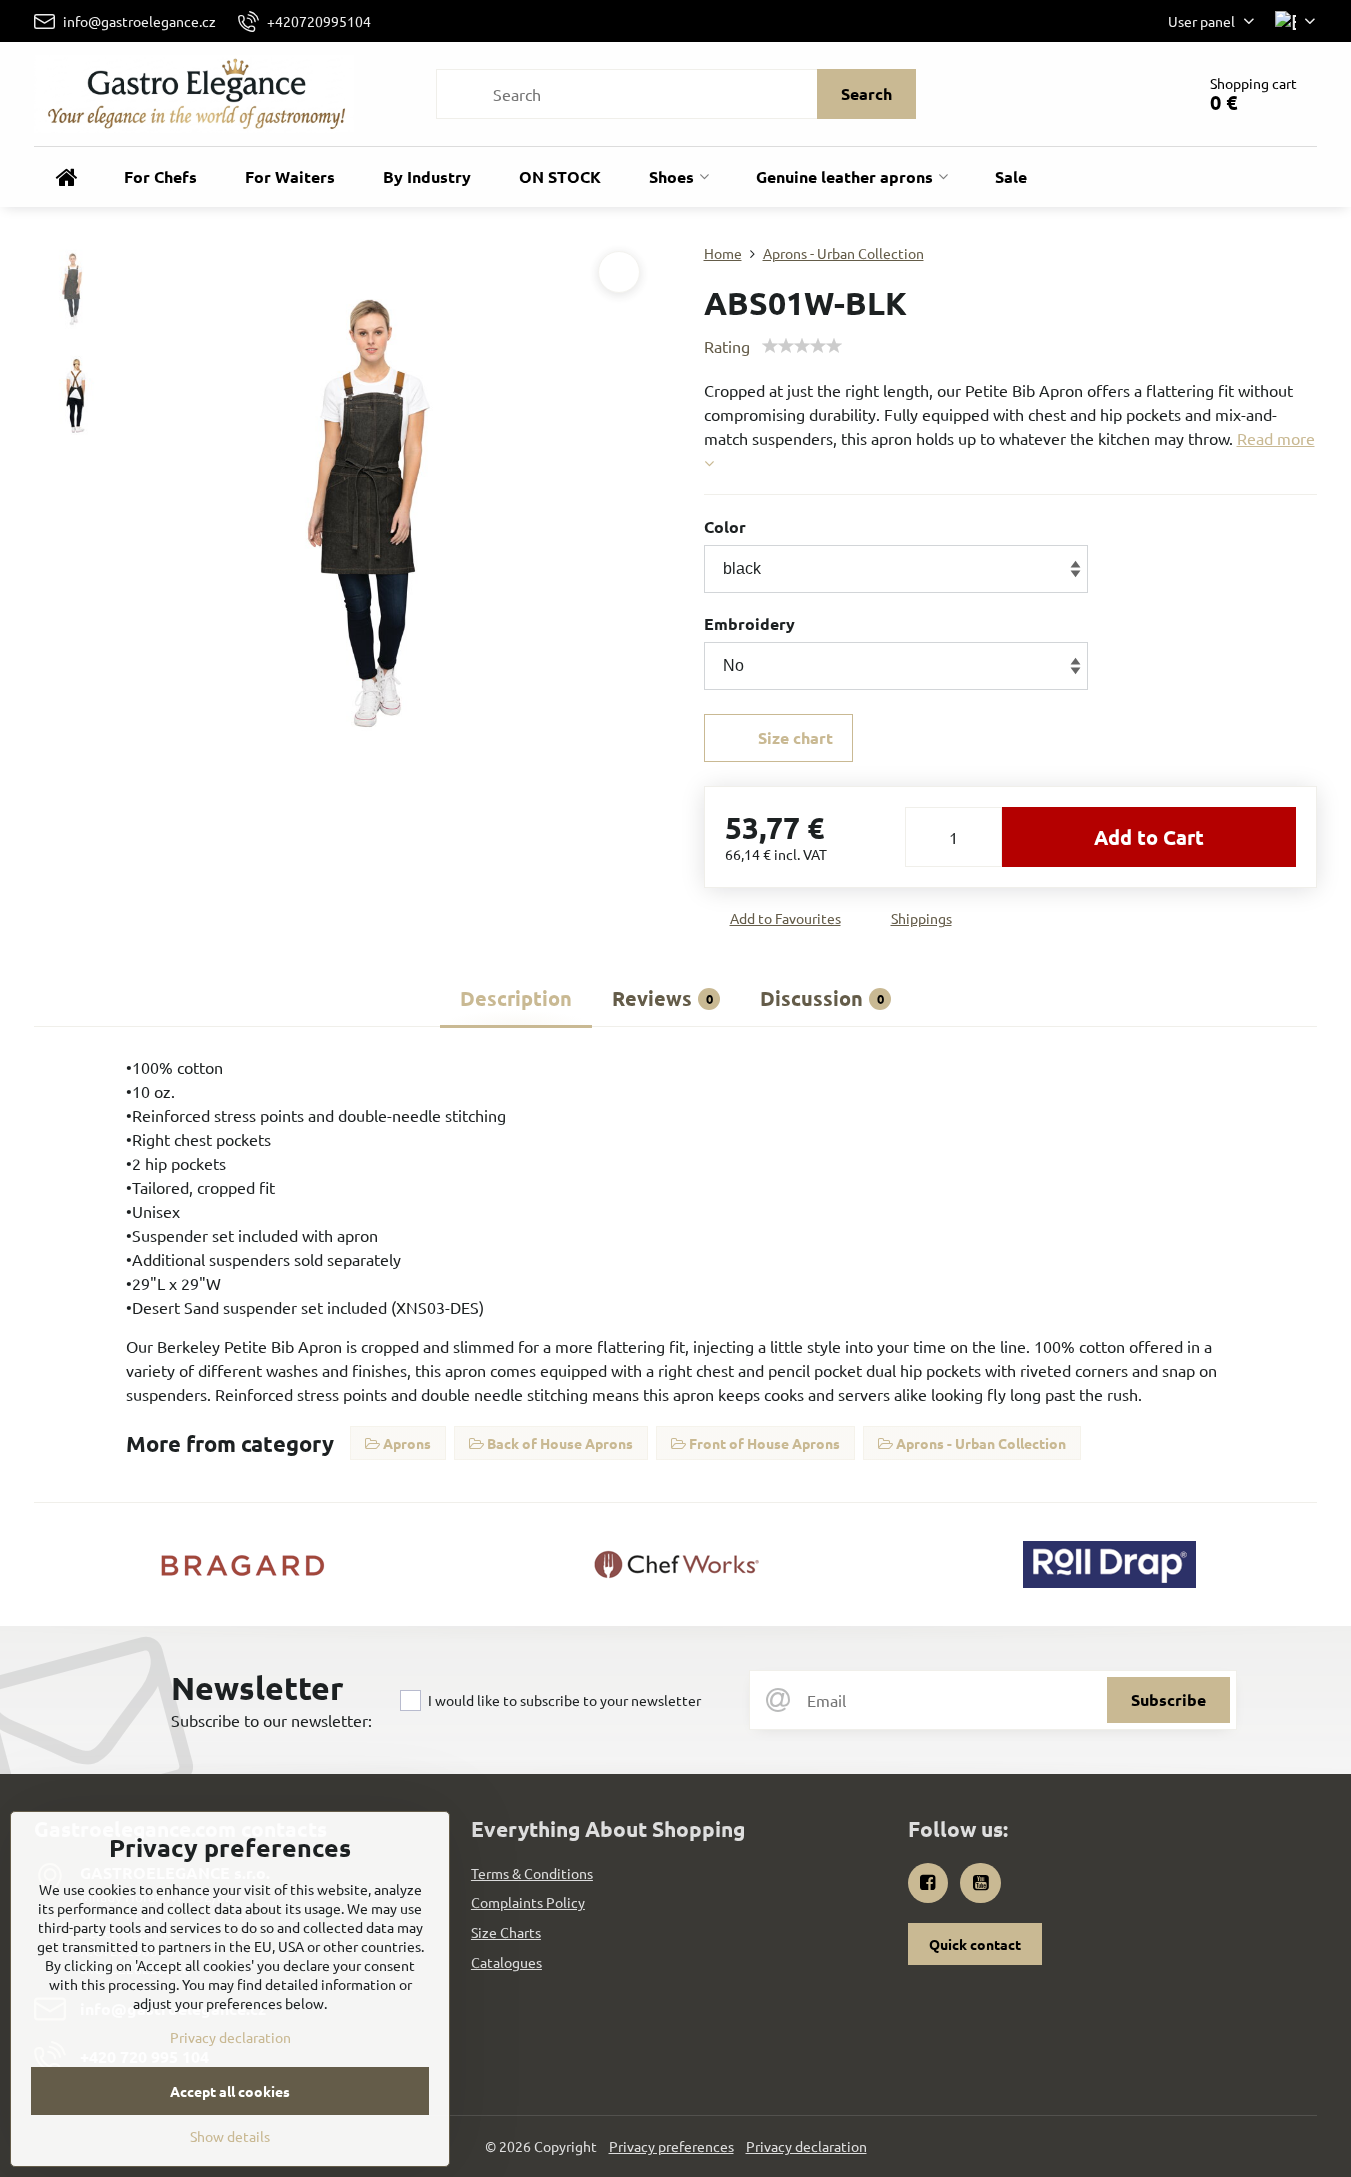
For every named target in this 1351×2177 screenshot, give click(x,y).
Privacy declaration (806, 2146)
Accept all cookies (230, 2091)
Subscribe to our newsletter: (271, 1720)
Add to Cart (1149, 837)
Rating (727, 346)
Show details (230, 2136)
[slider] (802, 346)
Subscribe (1168, 1699)
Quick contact (975, 1944)
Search (866, 93)
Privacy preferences (671, 2146)
